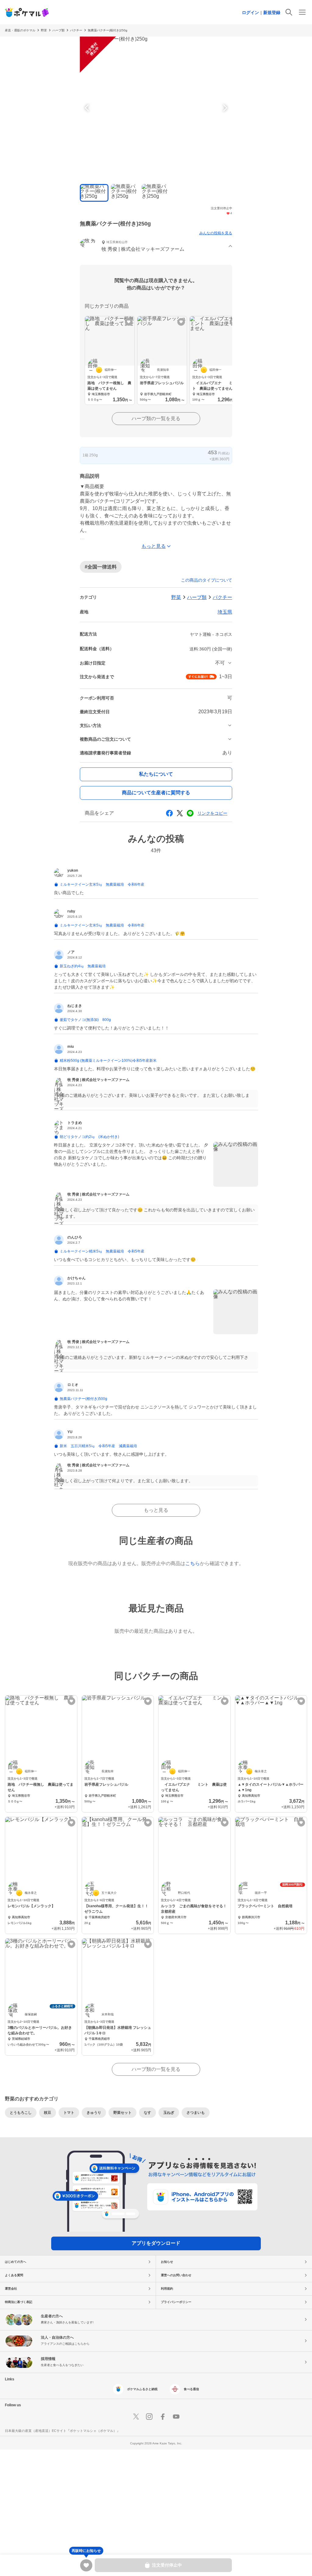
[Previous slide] (88, 108)
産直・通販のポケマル (20, 30)
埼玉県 (225, 612)
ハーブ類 (58, 30)
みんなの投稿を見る (216, 233)
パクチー (76, 30)
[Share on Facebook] (169, 813)
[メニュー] (302, 12)
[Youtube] (176, 2417)
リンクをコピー (212, 813)
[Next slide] (224, 108)
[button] (156, 247)
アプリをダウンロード (156, 2243)
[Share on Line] (190, 813)
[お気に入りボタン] (129, 322)
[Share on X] (180, 813)
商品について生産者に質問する (156, 793)
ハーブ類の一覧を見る (156, 418)
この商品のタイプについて (207, 580)
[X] (136, 2417)
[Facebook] (163, 2417)
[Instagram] (149, 2417)
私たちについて (156, 774)
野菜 (44, 30)
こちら (193, 1563)
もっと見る (156, 1510)
